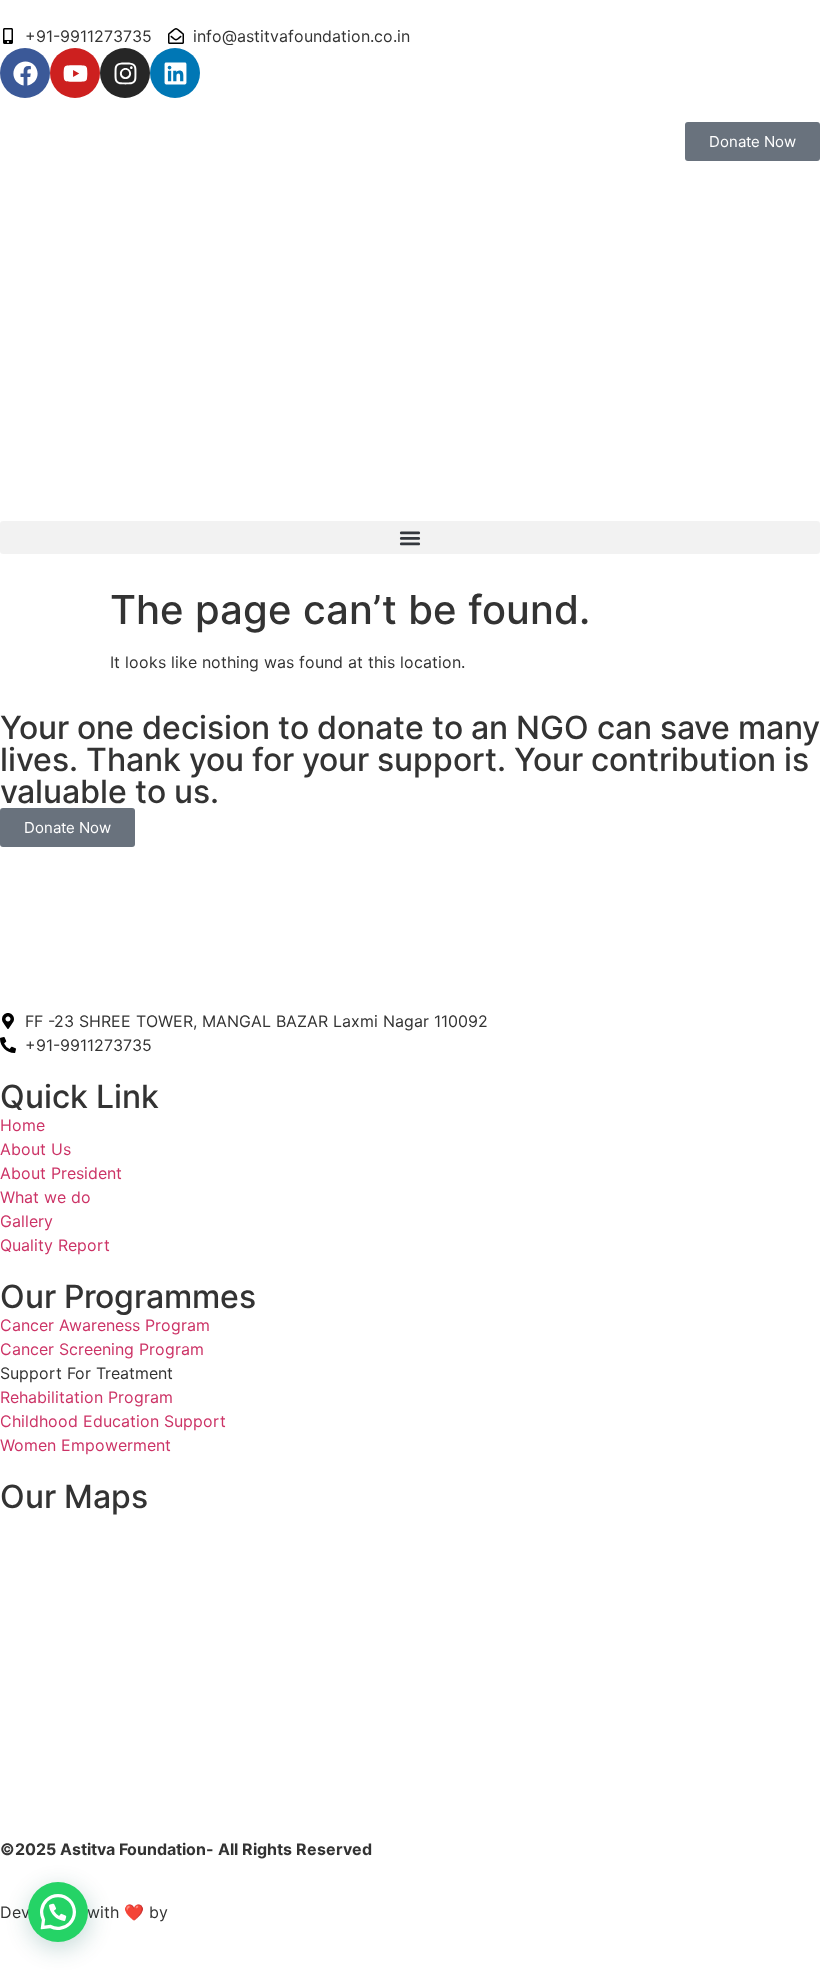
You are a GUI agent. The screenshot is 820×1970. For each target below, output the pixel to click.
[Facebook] (25, 73)
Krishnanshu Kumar (249, 1912)
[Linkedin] (175, 73)
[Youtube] (75, 73)
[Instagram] (125, 73)
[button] (410, 537)
